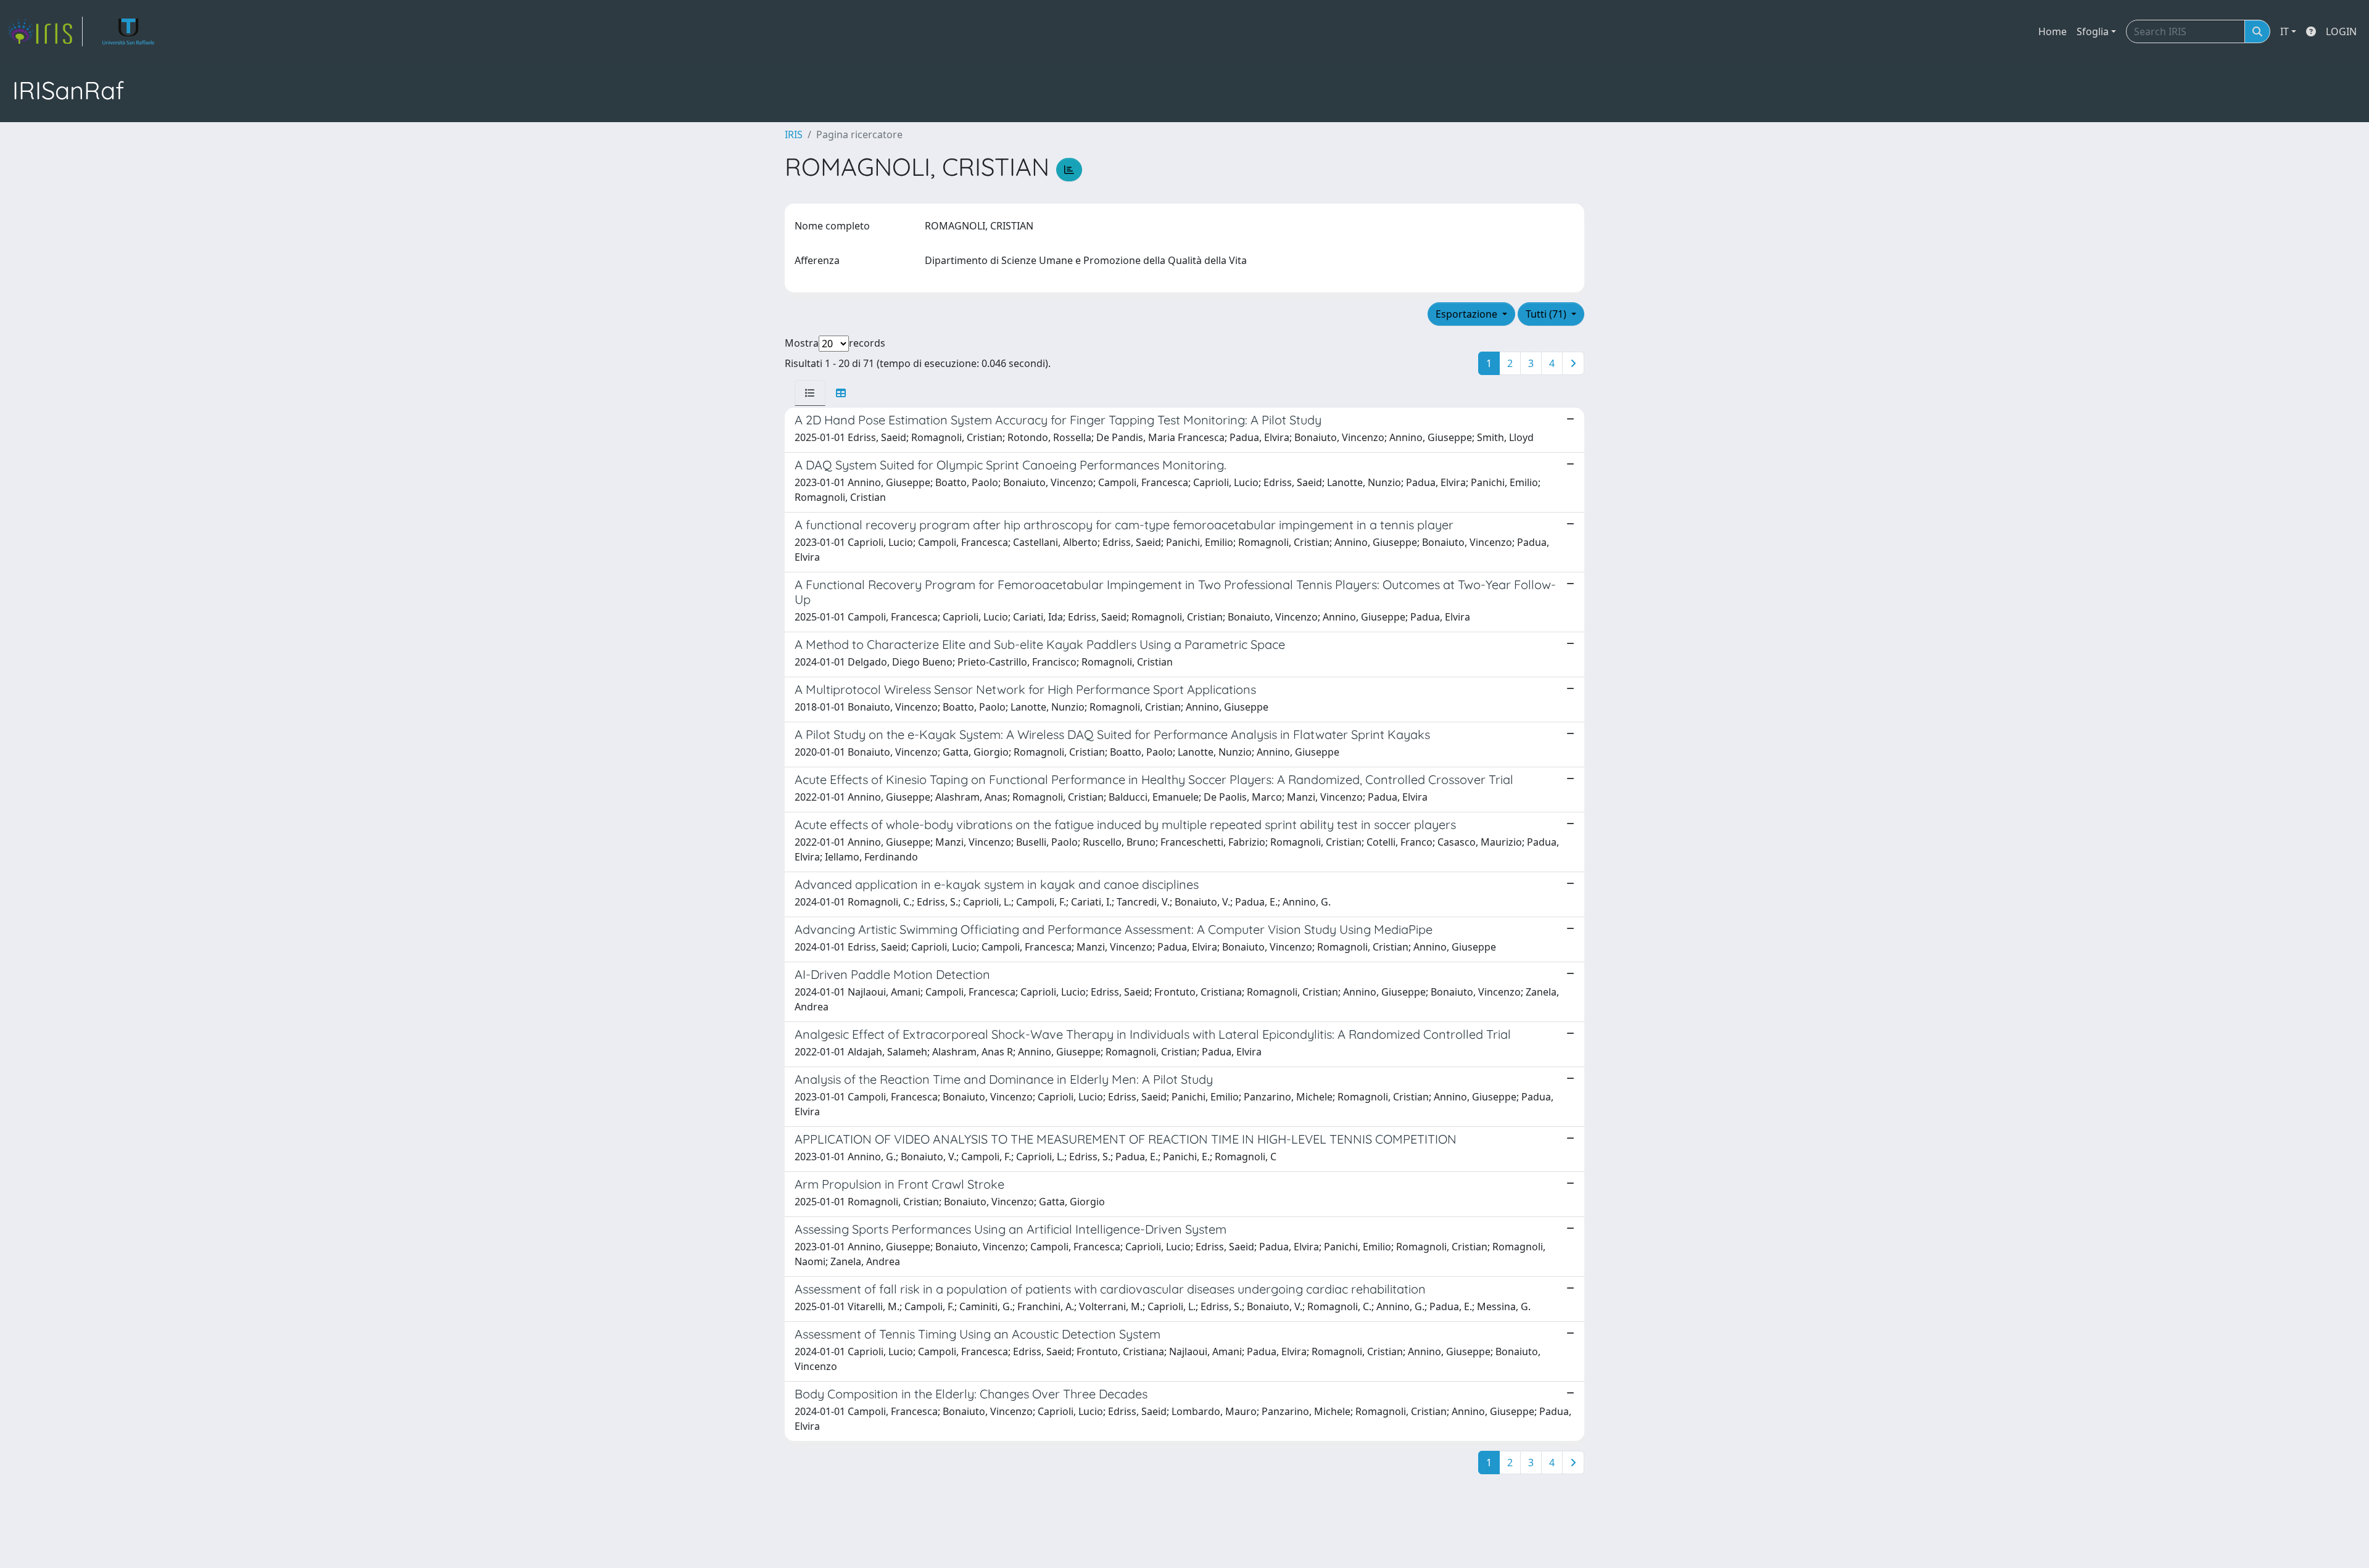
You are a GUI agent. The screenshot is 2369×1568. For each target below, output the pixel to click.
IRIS (794, 134)
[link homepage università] (129, 31)
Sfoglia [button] (2093, 31)
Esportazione (1468, 314)
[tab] (810, 393)
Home (2053, 31)
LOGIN (2341, 31)
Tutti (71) (1547, 314)
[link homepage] (45, 31)
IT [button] (2284, 31)
